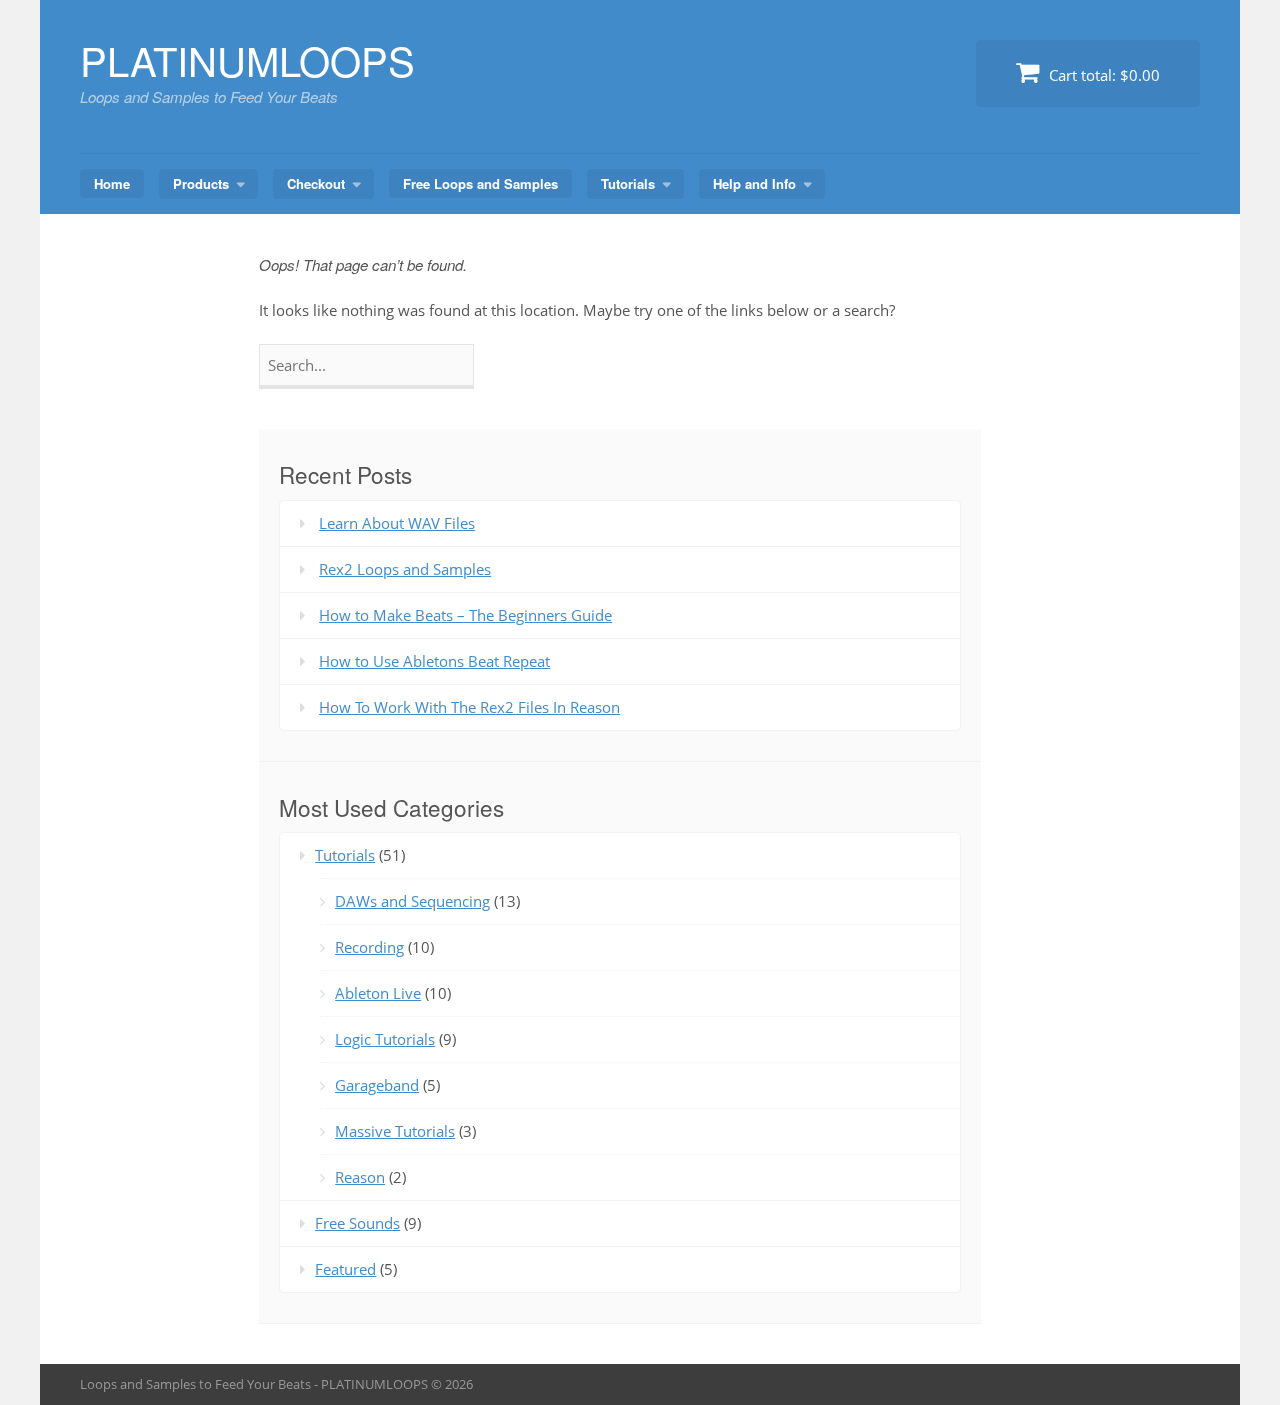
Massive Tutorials (395, 1131)
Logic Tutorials (385, 1039)
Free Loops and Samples (480, 183)
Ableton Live (378, 993)
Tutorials (628, 183)
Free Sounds (357, 1223)
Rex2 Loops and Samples (405, 569)
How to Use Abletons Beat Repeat (434, 661)
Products (201, 183)
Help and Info (754, 183)
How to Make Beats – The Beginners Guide (465, 615)
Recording (369, 947)
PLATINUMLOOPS (247, 59)
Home (112, 183)
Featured (345, 1269)
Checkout (316, 183)
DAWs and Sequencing (412, 901)
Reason (360, 1177)
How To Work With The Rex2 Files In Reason (469, 707)
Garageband (377, 1085)
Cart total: (1102, 75)
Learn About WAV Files (397, 523)
